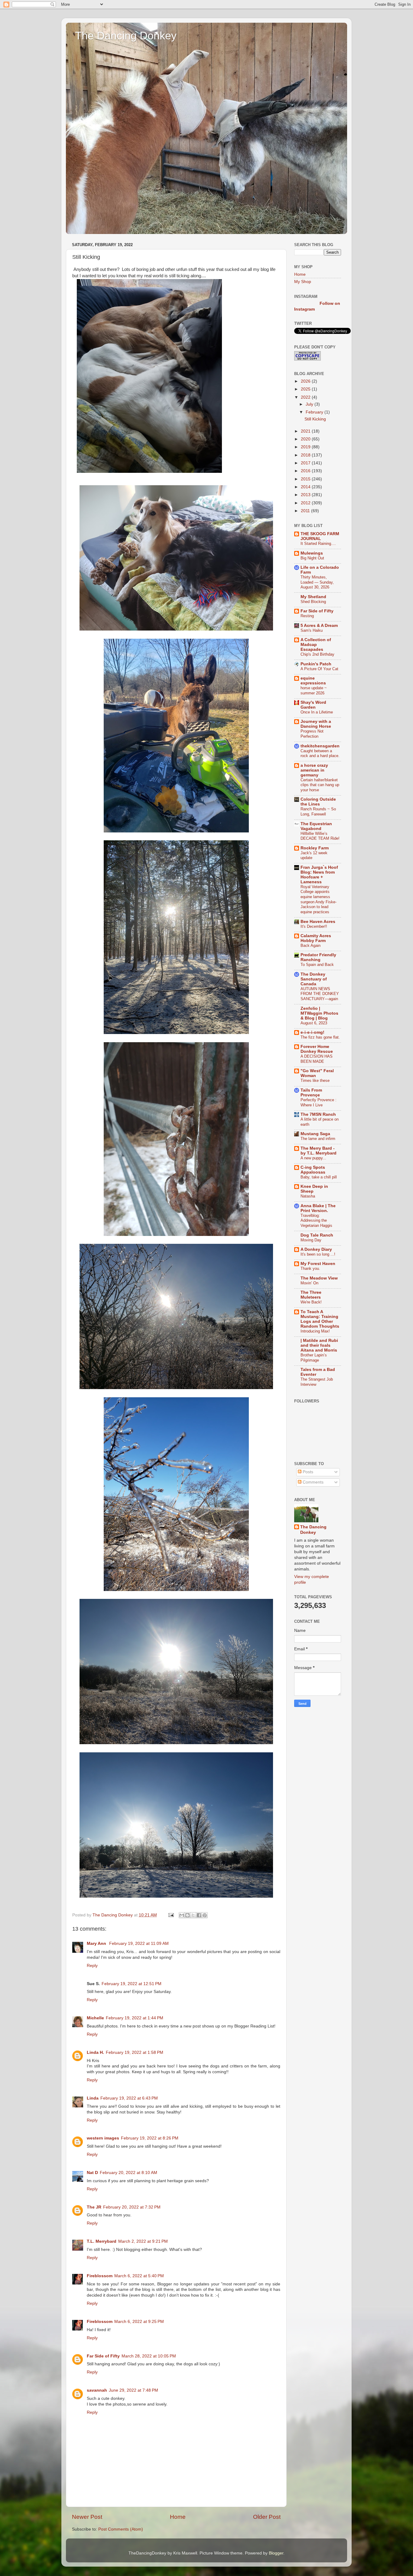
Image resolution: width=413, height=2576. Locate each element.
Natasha (308, 1196)
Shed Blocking (313, 602)
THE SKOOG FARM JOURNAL (320, 536)
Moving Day (311, 1240)
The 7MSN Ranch (318, 1114)
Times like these (315, 1080)
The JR (94, 2207)
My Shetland (313, 597)
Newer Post (87, 2517)
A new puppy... (313, 1158)
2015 (306, 479)
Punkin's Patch (316, 664)
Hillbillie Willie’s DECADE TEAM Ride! (320, 836)
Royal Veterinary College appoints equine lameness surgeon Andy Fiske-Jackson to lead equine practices (319, 899)
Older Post (267, 2517)
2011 (306, 511)
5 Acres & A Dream (319, 626)
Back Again (311, 945)
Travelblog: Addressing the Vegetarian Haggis (316, 1220)
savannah (97, 2390)
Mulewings (312, 553)
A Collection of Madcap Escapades (316, 645)
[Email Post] (171, 1915)
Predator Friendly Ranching (318, 957)
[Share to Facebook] (199, 1915)
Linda (93, 2098)
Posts (307, 1472)
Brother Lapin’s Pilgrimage (314, 1358)
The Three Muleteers (311, 1295)
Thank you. (310, 1268)
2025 (306, 389)
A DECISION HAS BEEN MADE (317, 1059)
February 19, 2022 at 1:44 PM (135, 2018)
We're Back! (311, 1302)
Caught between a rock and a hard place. (320, 753)
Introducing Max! (315, 1331)
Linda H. (95, 2052)
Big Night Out (312, 558)
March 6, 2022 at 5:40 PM (139, 2276)
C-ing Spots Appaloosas (313, 1170)
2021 (306, 431)
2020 (306, 439)
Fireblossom (100, 2276)
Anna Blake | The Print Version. (318, 1208)
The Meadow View (319, 1278)
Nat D (92, 2173)
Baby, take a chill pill (319, 1177)
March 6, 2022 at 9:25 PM (139, 2322)
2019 (306, 447)
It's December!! (314, 926)
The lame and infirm (318, 1139)
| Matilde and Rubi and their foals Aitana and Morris (319, 1345)
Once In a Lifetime (317, 712)
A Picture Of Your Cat (319, 669)
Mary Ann (97, 1944)
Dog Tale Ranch (317, 1235)
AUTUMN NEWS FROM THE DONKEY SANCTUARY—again (320, 994)
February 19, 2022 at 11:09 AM (139, 1944)
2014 (306, 487)
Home (178, 2517)
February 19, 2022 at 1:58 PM (135, 2052)
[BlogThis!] (187, 1915)
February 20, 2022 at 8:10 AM (128, 2173)
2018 (306, 455)
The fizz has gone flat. (320, 1037)
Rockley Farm (315, 848)
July (310, 404)
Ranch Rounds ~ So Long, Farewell (318, 812)
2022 (306, 397)
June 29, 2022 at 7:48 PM (133, 2390)
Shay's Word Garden (313, 705)
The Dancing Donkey (126, 36)
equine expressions (313, 681)
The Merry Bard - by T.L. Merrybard (319, 1151)
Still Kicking (315, 419)
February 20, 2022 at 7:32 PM (132, 2207)
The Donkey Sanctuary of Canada (314, 979)
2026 (306, 381)
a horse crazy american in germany (314, 770)
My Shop (303, 282)
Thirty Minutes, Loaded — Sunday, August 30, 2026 (317, 582)
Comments (312, 1482)
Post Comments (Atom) (121, 2529)
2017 (306, 463)
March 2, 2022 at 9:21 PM (143, 2241)
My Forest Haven (318, 1264)
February (315, 412)
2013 (306, 495)
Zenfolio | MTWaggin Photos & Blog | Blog (319, 1013)
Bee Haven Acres (318, 922)
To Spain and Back (317, 965)
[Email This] (182, 1915)
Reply (92, 1966)
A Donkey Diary (316, 1249)
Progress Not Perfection (312, 734)
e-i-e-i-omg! (312, 1032)
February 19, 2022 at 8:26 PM (150, 2138)
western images (103, 2138)
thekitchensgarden (320, 746)
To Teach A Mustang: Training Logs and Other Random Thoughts (320, 1319)
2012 (306, 503)
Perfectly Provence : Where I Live (319, 1102)
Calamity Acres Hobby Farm (316, 938)
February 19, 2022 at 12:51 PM (132, 1984)
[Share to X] (193, 1915)
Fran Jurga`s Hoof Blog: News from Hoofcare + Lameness (319, 875)
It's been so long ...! (318, 1254)
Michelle (95, 2018)
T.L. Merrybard (102, 2241)
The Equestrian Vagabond (316, 826)
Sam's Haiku (312, 630)
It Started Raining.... (318, 544)
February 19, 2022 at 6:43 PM (129, 2098)
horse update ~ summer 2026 (314, 690)
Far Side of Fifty (103, 2356)
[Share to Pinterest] (205, 1915)
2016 (306, 471)
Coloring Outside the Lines (318, 802)
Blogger (276, 2553)
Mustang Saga (315, 1134)
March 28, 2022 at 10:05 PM (149, 2356)
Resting (307, 616)
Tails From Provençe (311, 1093)
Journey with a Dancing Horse (316, 724)
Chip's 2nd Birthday (317, 654)
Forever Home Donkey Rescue (317, 1049)
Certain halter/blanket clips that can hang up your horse (320, 785)
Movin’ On (309, 1283)
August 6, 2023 (314, 1023)
